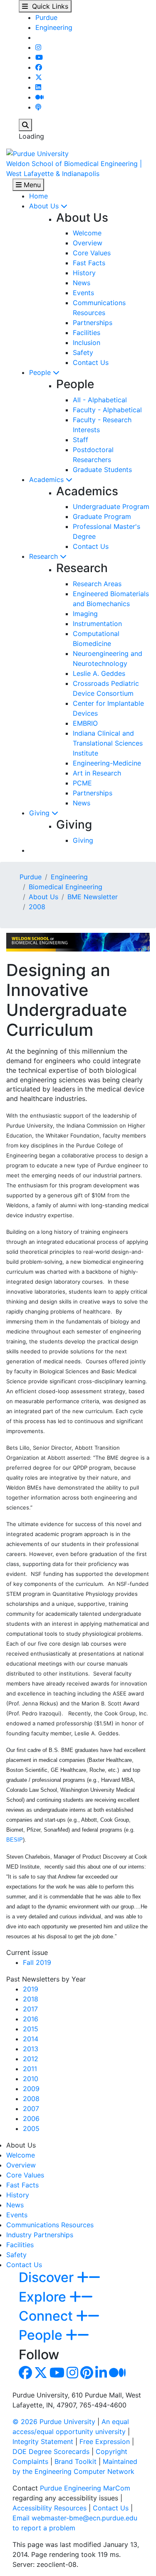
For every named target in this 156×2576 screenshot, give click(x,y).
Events (83, 293)
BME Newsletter (93, 897)
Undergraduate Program (111, 506)
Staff (80, 440)
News (82, 283)
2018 (31, 1999)
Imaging (85, 614)
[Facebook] (39, 67)
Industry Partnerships (40, 2235)
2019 (31, 1989)
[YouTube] (39, 57)
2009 (31, 2089)
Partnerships (93, 323)
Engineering (54, 27)
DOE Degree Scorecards (51, 2451)
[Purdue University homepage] (37, 153)
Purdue (46, 17)
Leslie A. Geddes (99, 673)
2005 (31, 2128)
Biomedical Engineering (66, 887)
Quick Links (48, 6)
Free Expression (105, 2441)
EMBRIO (85, 723)
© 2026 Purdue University (54, 2422)
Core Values (92, 253)
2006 (31, 2119)
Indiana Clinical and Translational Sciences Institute (108, 743)
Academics (47, 479)
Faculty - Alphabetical (107, 410)
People (41, 372)
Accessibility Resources (50, 2508)
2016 (31, 2019)
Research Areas (97, 584)
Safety (83, 352)
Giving (40, 813)
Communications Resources (50, 2225)
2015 (31, 2029)
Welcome (87, 233)
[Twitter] (39, 77)
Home (38, 196)
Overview (88, 243)
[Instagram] (38, 47)
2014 (31, 2039)
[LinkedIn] (38, 87)
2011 (30, 2069)
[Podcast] (38, 107)
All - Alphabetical (100, 400)
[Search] (25, 125)
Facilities (87, 333)
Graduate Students (102, 470)
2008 (37, 907)
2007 (31, 2109)
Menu (31, 185)
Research (45, 556)
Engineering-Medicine (107, 763)
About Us (45, 206)
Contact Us (91, 362)
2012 (31, 2059)
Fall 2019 (37, 1962)
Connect (47, 2316)
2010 (31, 2079)
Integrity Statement (43, 2441)
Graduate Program (102, 516)
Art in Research (97, 773)
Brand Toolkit (76, 2461)
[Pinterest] (87, 2375)
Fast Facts (89, 263)
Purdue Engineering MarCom (85, 2488)
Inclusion (87, 342)
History (84, 273)
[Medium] (40, 97)
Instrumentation (97, 624)
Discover (48, 2277)
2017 (30, 2009)
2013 (31, 2049)
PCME (82, 783)
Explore (44, 2297)
